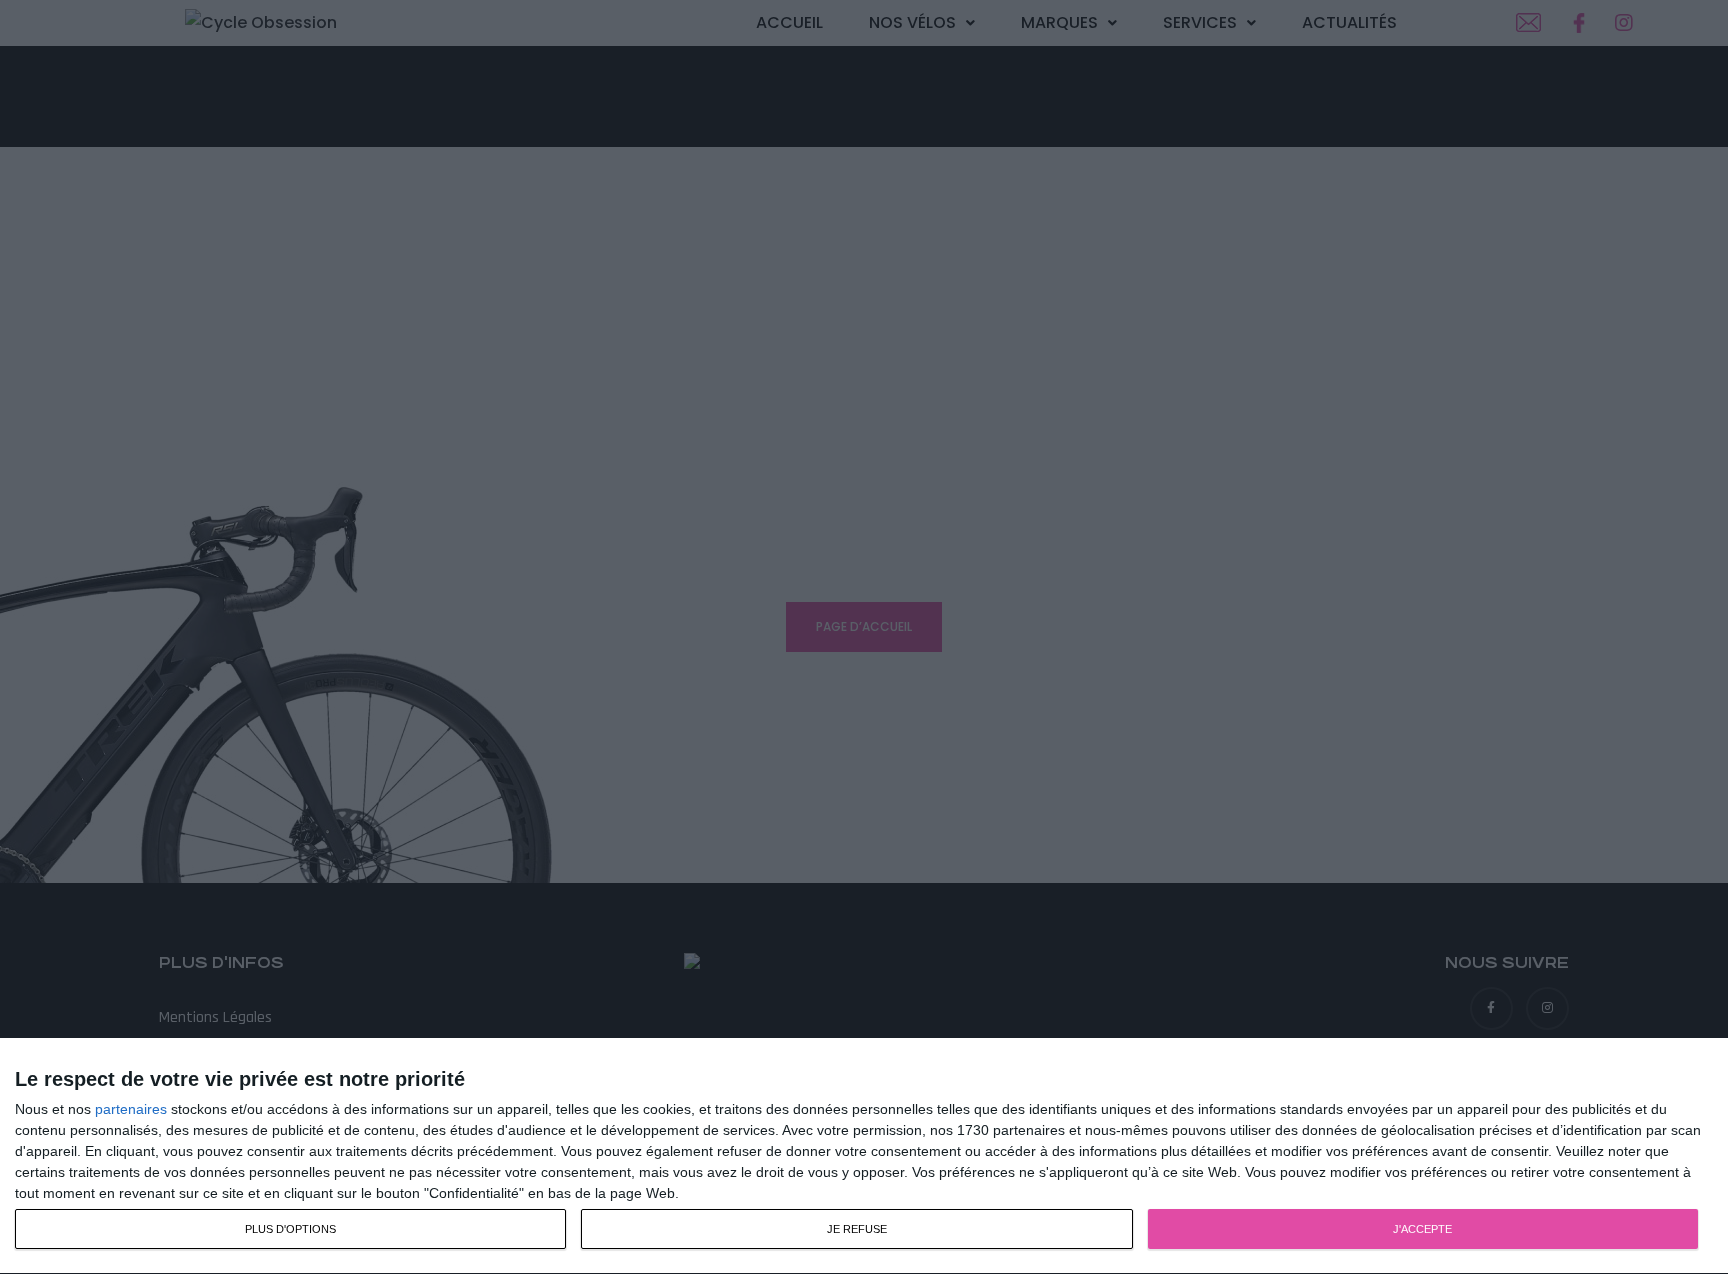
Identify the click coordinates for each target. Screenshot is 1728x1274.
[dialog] (864, 1156)
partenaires (131, 1109)
